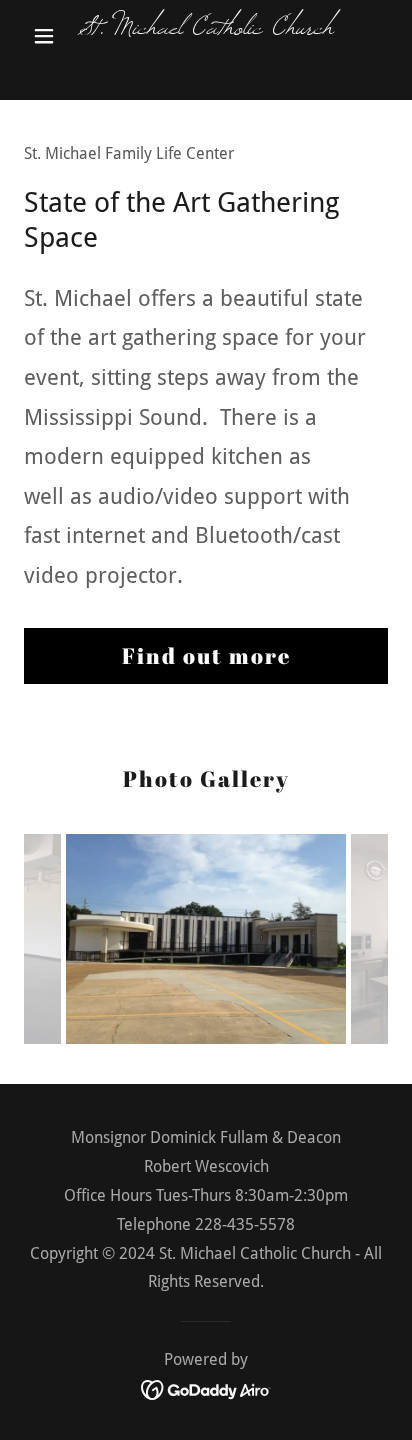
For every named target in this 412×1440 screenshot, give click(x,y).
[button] (51, 36)
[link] (206, 36)
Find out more (206, 655)
